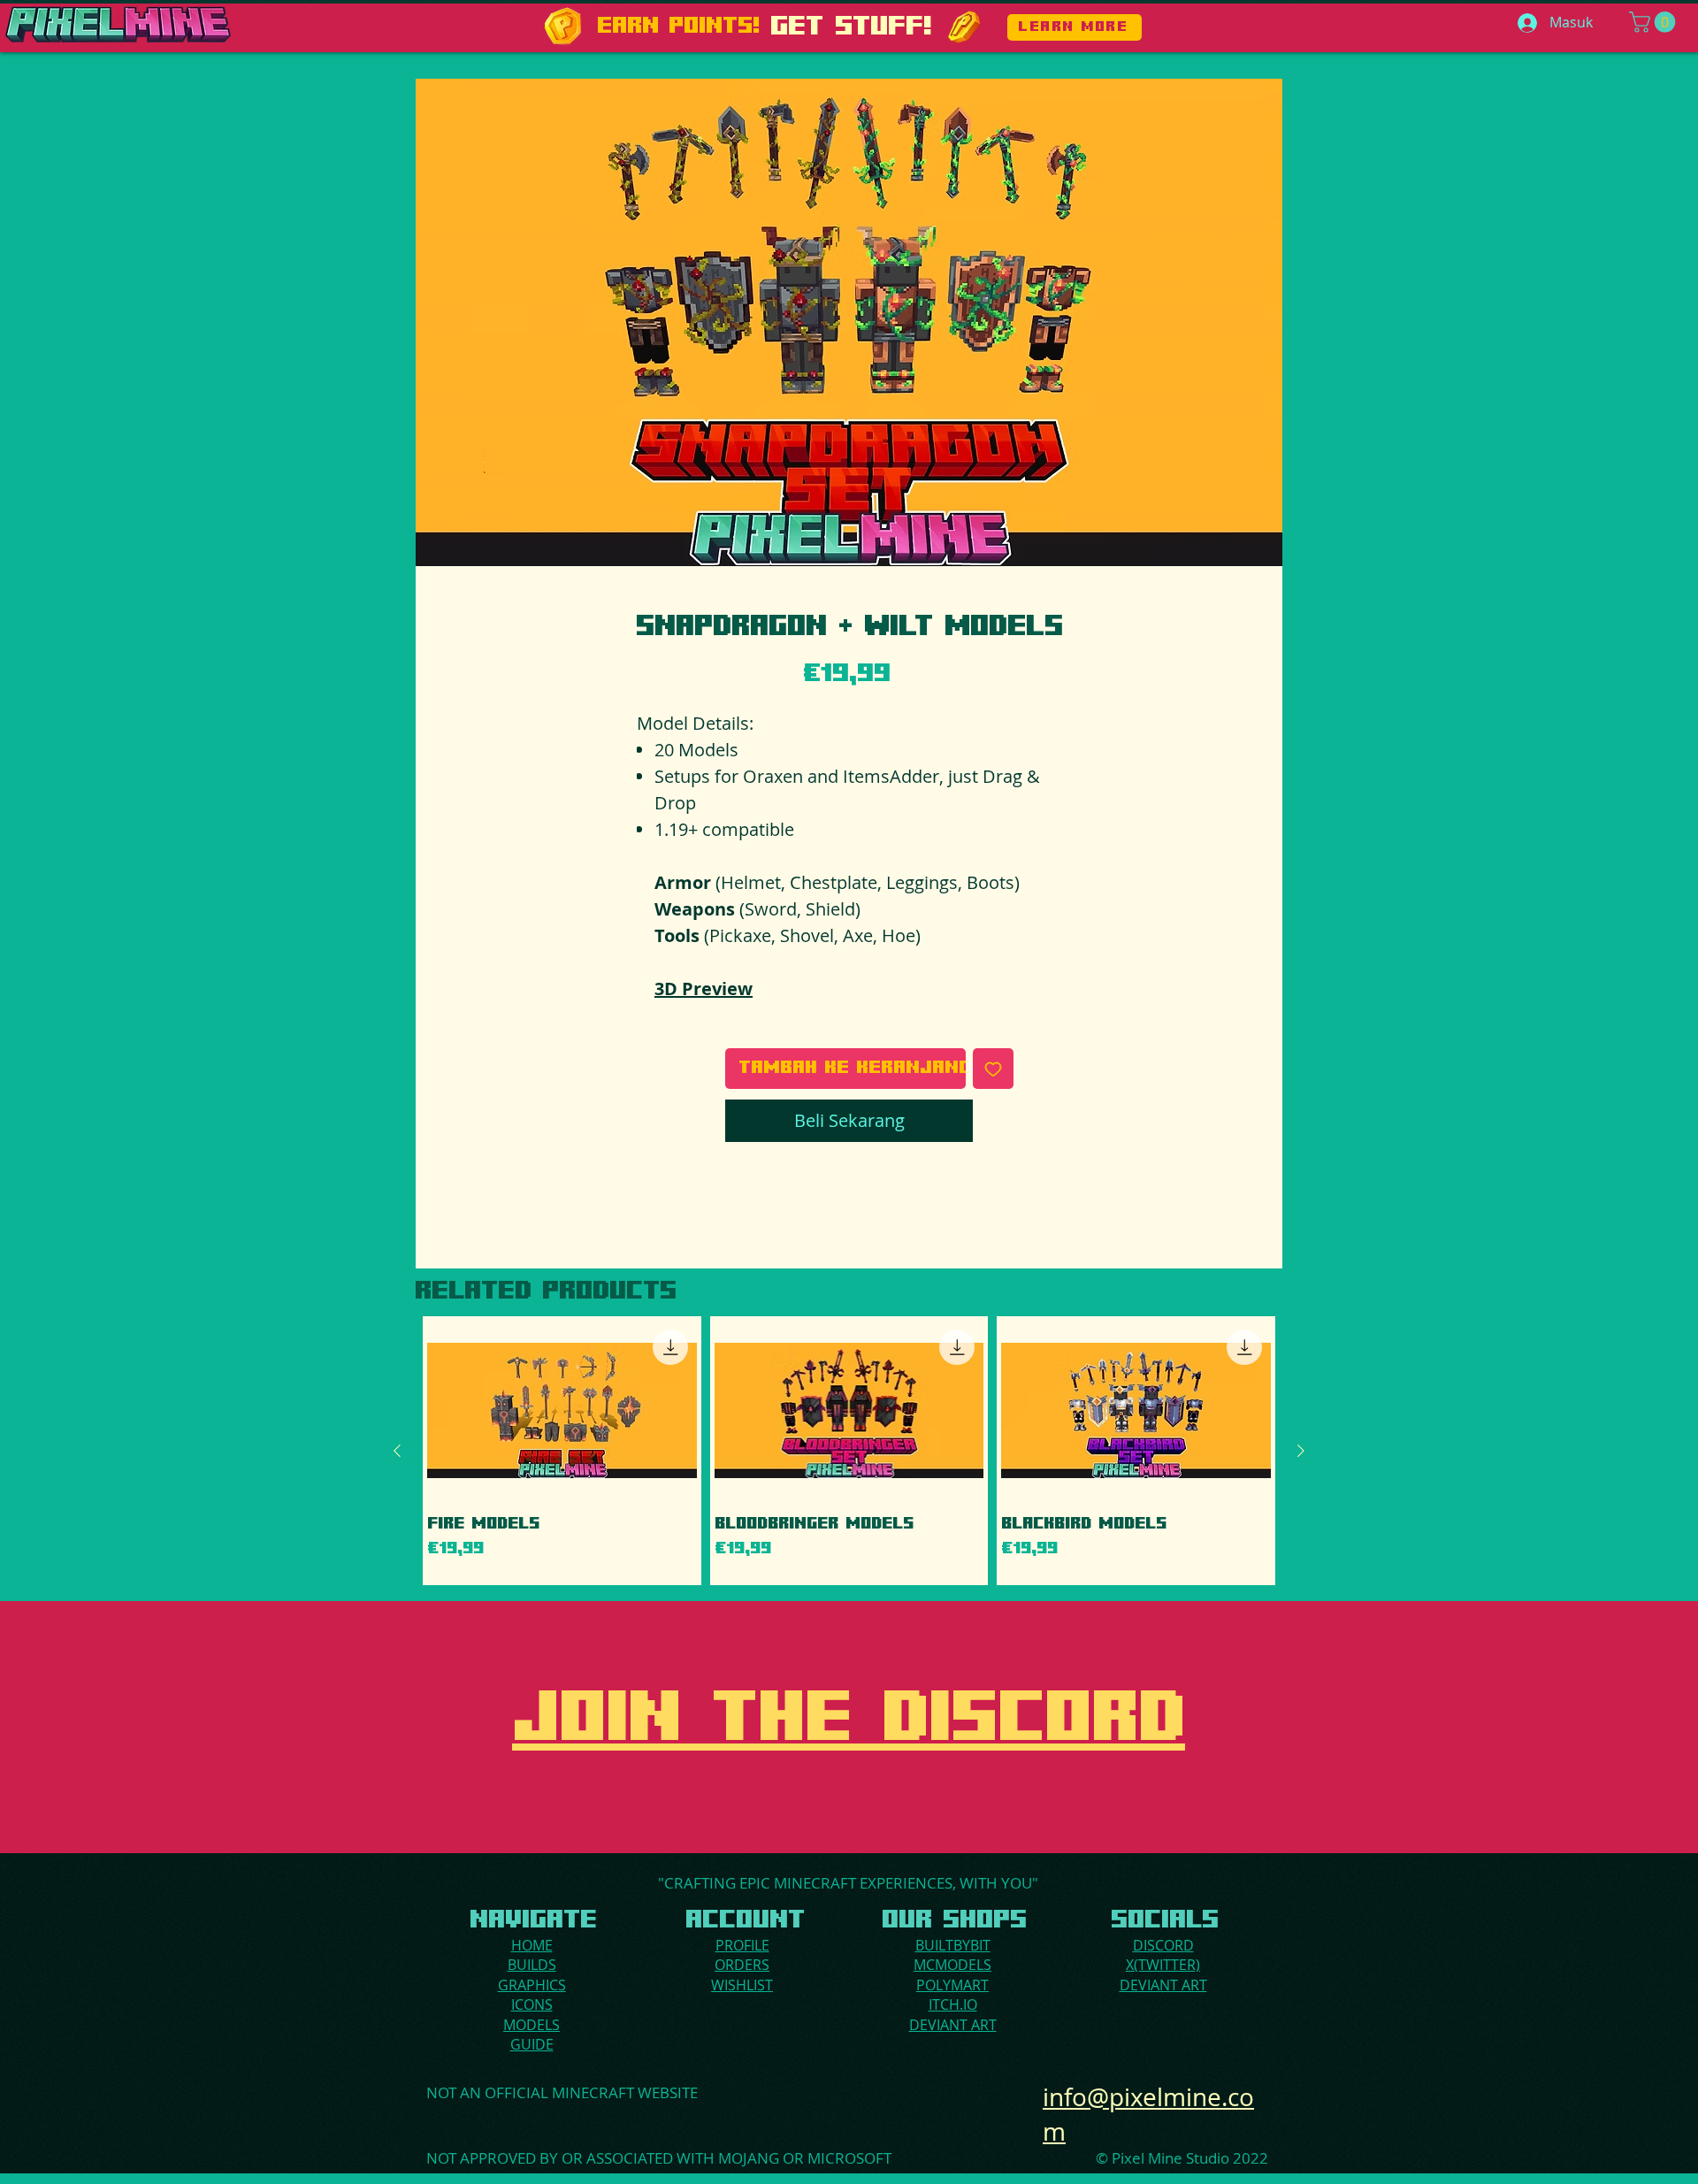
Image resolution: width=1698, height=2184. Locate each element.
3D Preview (704, 989)
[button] (1655, 22)
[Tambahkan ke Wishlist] (993, 1069)
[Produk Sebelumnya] (397, 1451)
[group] (849, 1451)
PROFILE (742, 1945)
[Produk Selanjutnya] (1301, 1451)
